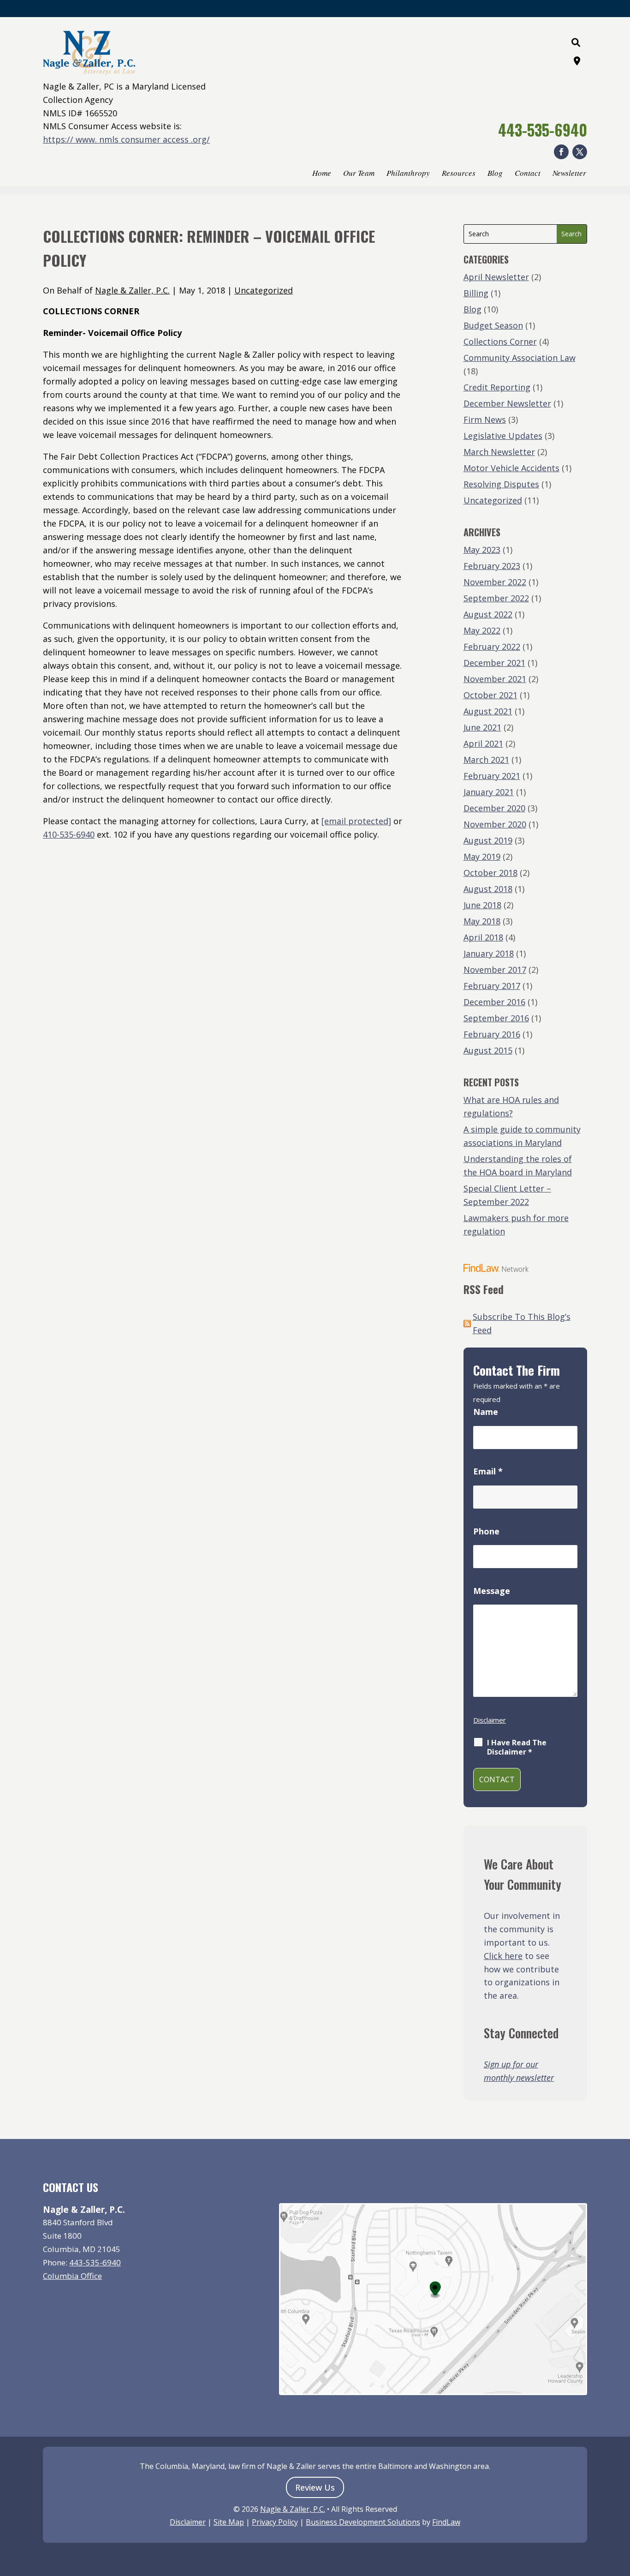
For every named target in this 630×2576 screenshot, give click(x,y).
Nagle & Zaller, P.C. (132, 290)
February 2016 (492, 1034)
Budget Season (493, 325)
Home (322, 174)
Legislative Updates (503, 436)
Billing (476, 293)
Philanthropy (408, 174)
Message (492, 1591)
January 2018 (489, 953)
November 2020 (495, 824)
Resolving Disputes (501, 484)
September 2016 (496, 1018)
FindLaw (446, 2522)
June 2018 (482, 905)
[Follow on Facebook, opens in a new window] (561, 152)
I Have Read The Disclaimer (517, 1747)
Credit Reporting (497, 387)
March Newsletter (499, 452)
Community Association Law (520, 358)
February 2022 (492, 647)
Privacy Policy (275, 2522)
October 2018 (490, 873)
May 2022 (482, 630)
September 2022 (496, 598)
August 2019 (488, 840)
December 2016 (494, 1002)
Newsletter (569, 174)
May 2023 (482, 550)
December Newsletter (507, 403)
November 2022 (495, 582)
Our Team (359, 174)
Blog (495, 174)
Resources (459, 174)
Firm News (485, 419)
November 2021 (495, 679)
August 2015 (488, 1050)
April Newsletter (496, 277)
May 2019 (482, 857)
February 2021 (492, 776)
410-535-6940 (69, 834)
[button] (621, 2509)
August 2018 (488, 889)
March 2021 (486, 760)
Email (488, 1471)
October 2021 (490, 695)
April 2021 (483, 743)
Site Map (229, 2522)
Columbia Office (72, 2276)
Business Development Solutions (363, 2522)
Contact (528, 174)
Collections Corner (500, 341)
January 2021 (489, 792)
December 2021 (494, 663)
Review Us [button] (315, 2487)
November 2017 (495, 970)
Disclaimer (490, 1720)
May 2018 (482, 921)
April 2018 (483, 937)
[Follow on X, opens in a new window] (580, 152)
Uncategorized (264, 290)
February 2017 (492, 986)
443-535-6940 (543, 130)
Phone (486, 1531)
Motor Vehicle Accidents (511, 468)
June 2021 (482, 727)
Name (486, 1412)
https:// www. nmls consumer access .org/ (126, 139)
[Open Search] (576, 42)
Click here (503, 1956)
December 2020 (494, 808)
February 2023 (492, 566)
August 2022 (488, 614)
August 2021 (488, 711)
